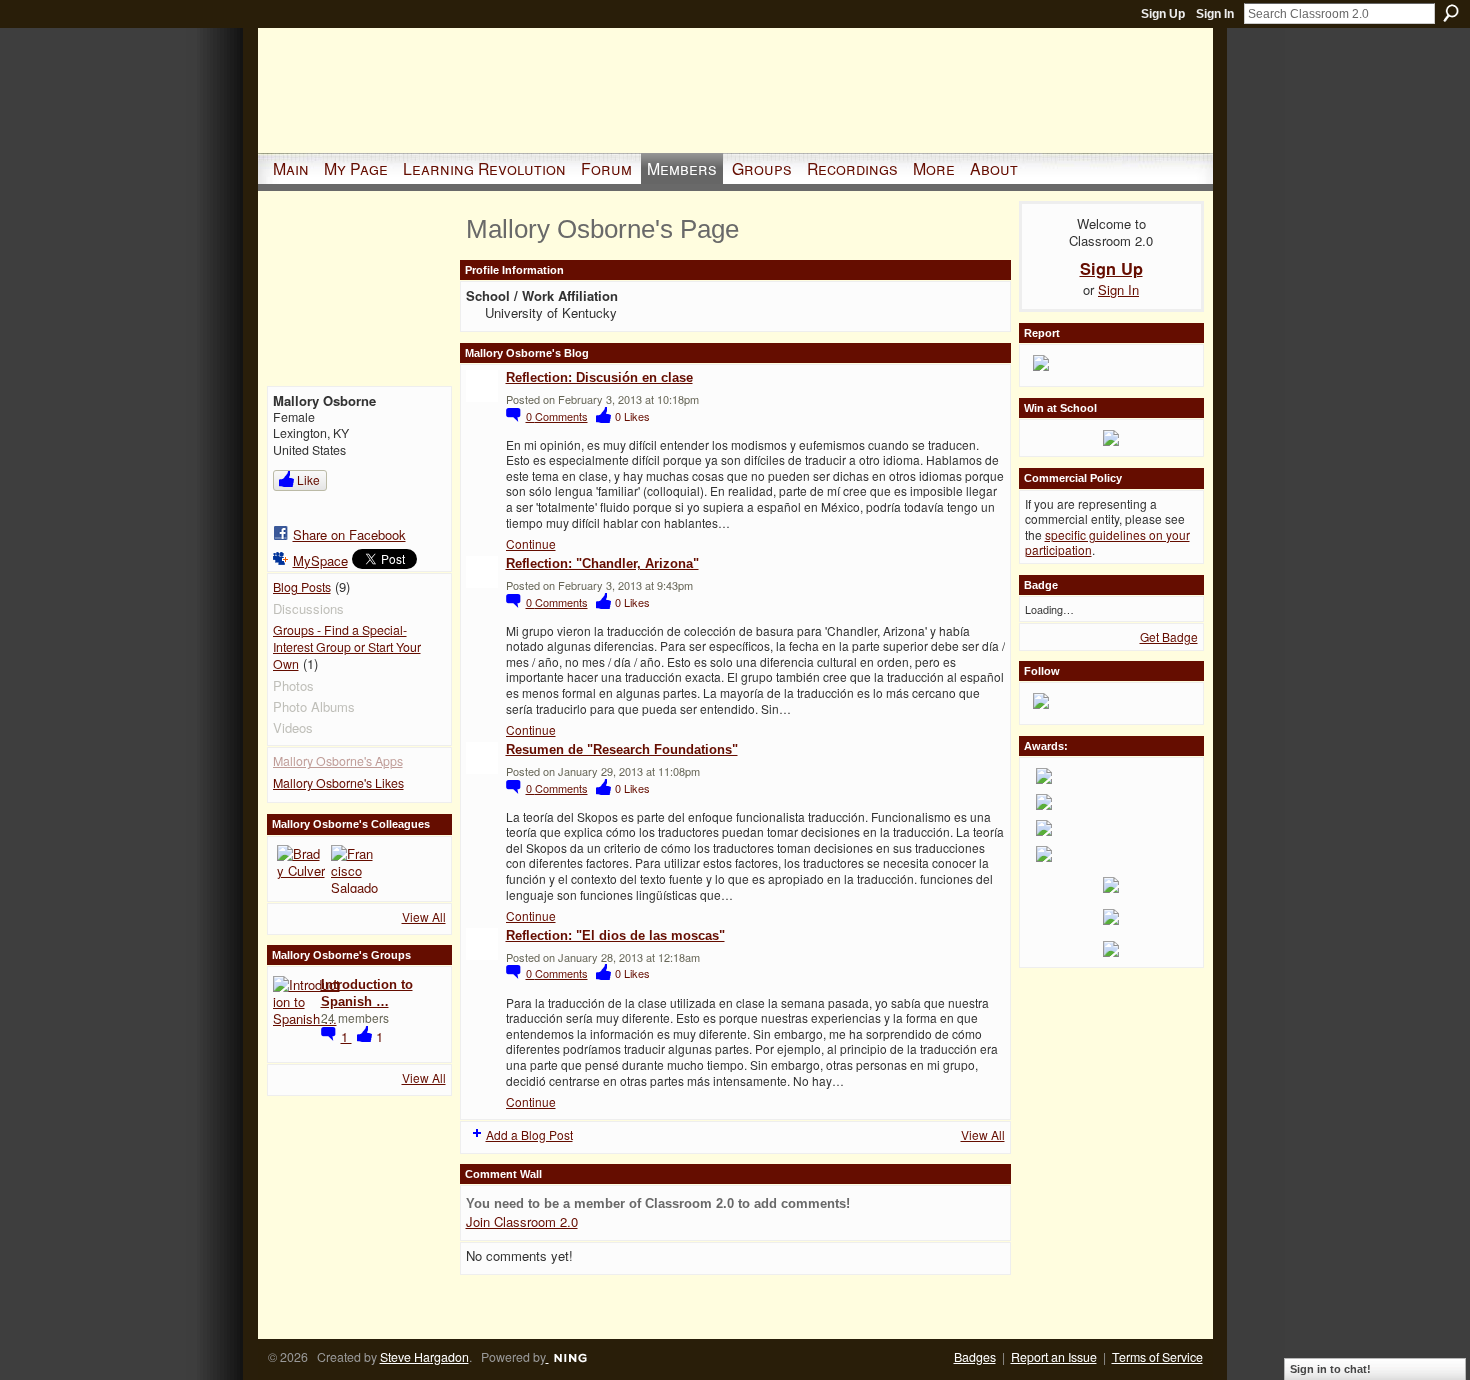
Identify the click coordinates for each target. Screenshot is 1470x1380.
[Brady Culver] (301, 869)
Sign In (1215, 14)
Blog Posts (302, 587)
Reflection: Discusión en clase (599, 377)
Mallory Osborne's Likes (338, 783)
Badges (975, 1357)
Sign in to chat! (1330, 1369)
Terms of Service (1157, 1357)
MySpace (320, 560)
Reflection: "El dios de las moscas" (615, 935)
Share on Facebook (349, 534)
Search (1451, 13)
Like (308, 479)
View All (424, 916)
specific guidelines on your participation (1107, 542)
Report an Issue (1054, 1357)
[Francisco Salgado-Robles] (355, 869)
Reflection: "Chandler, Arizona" (602, 563)
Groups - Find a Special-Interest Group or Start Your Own (347, 646)
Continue (531, 543)
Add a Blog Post (529, 1134)
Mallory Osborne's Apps (338, 761)
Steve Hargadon (424, 1357)
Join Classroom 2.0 (522, 1221)
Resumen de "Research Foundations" (622, 749)
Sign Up (1163, 14)
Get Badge (1169, 636)
